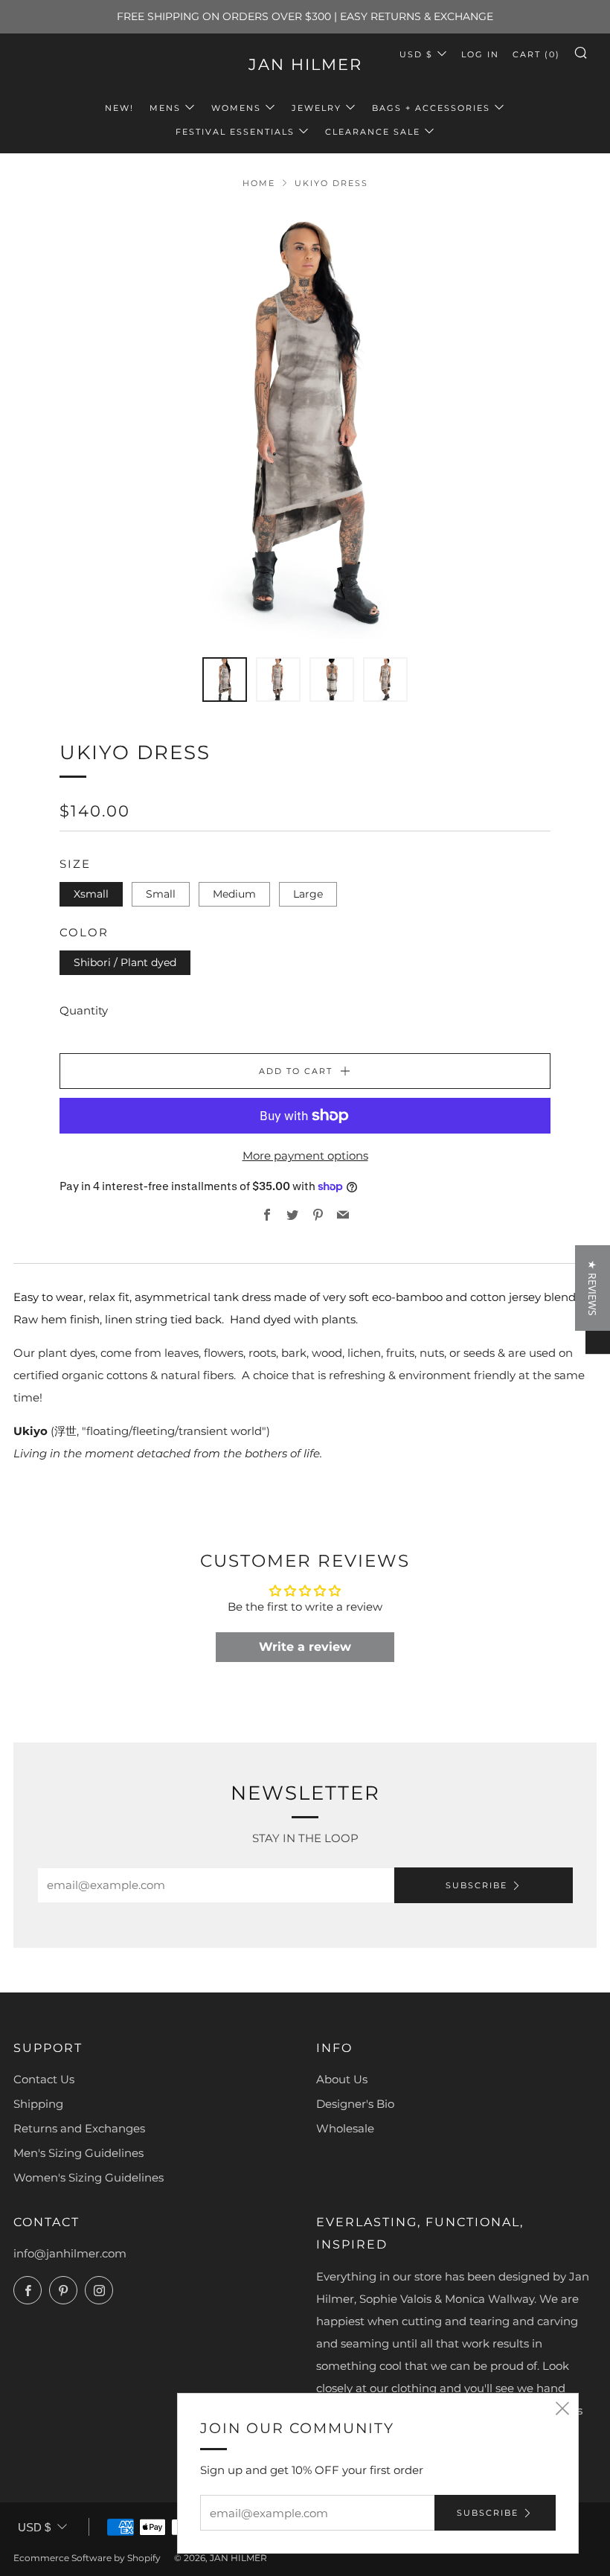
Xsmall (91, 894)
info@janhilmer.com (70, 2253)
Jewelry (317, 108)
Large (308, 894)
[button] (593, 1288)
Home (259, 183)
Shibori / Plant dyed (125, 962)
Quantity (84, 1010)
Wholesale (345, 2128)
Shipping (38, 2104)
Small (161, 894)
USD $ (416, 54)
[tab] (225, 680)
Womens (236, 108)
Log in (480, 54)
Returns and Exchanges (79, 2128)
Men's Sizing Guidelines (78, 2153)
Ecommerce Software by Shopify (87, 2558)
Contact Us (44, 2079)
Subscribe (476, 1885)
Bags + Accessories (431, 108)
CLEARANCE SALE (373, 132)
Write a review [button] (305, 1647)
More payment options (305, 1156)
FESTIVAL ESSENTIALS (235, 132)
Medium (234, 894)
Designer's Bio (355, 2104)
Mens (165, 108)
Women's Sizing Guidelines (89, 2177)
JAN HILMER (305, 64)
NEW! (119, 108)
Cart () (536, 54)
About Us (342, 2079)
